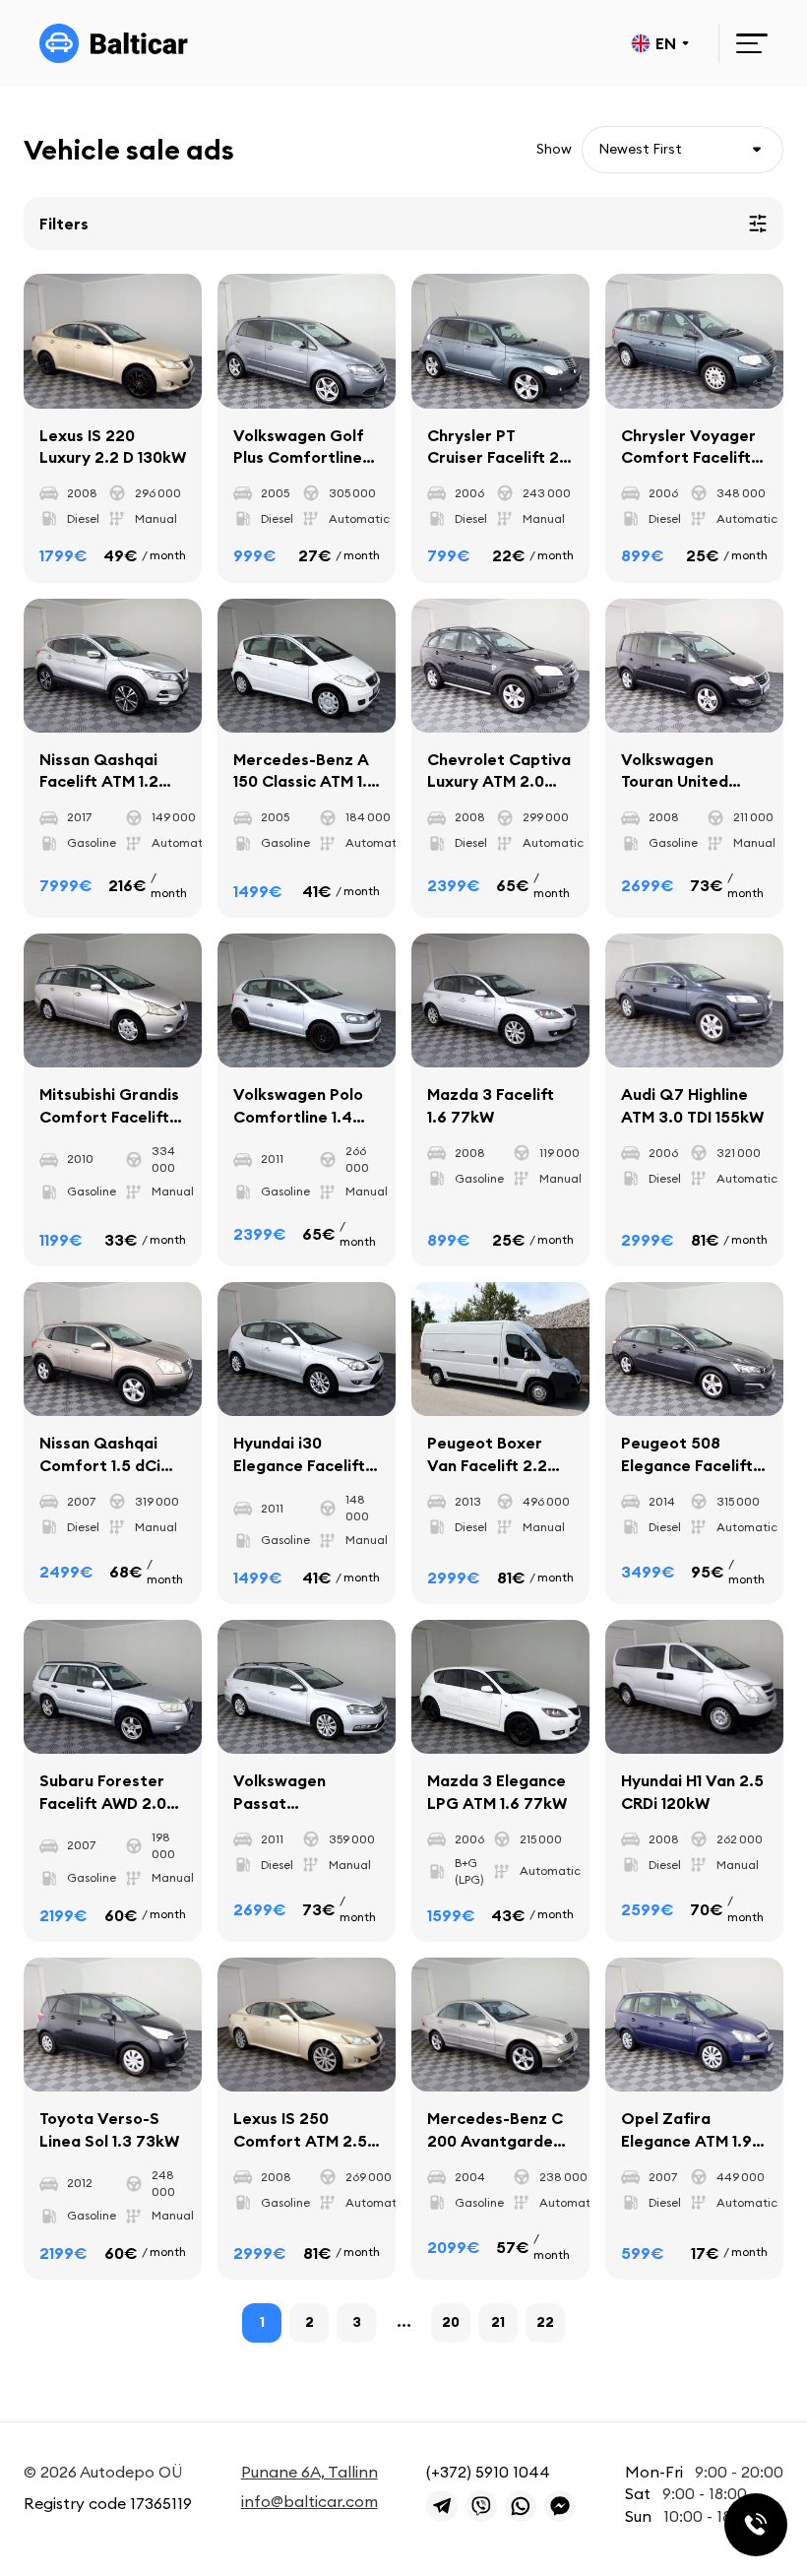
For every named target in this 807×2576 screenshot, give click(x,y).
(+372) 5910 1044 (488, 2472)
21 (498, 2322)
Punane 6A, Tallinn (310, 2472)
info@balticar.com (310, 2501)
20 (451, 2322)
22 (545, 2322)
